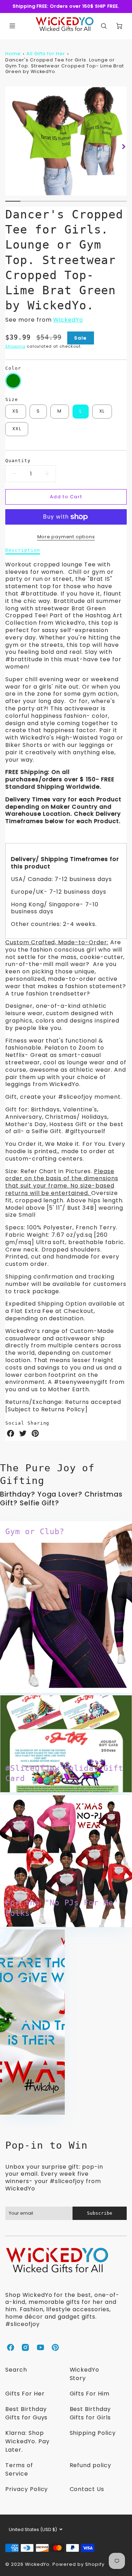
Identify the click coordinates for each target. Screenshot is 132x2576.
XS (16, 411)
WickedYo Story (85, 2374)
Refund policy (90, 2465)
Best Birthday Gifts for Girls (90, 2413)
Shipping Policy (93, 2433)
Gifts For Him (90, 2394)
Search (16, 2370)
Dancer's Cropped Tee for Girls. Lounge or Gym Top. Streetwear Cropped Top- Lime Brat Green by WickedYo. (65, 66)
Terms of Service (19, 2469)
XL (102, 411)
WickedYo (68, 320)
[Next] (123, 147)
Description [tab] (23, 550)
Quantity (18, 461)
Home (13, 54)
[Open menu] (12, 26)
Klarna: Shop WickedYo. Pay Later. (27, 2441)
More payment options (66, 537)
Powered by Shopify (78, 2564)
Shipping (15, 346)
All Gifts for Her (46, 54)
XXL (17, 429)
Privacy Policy (27, 2489)
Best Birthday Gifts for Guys (26, 2413)
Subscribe (100, 2213)
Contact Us (87, 2489)
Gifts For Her (25, 2394)
